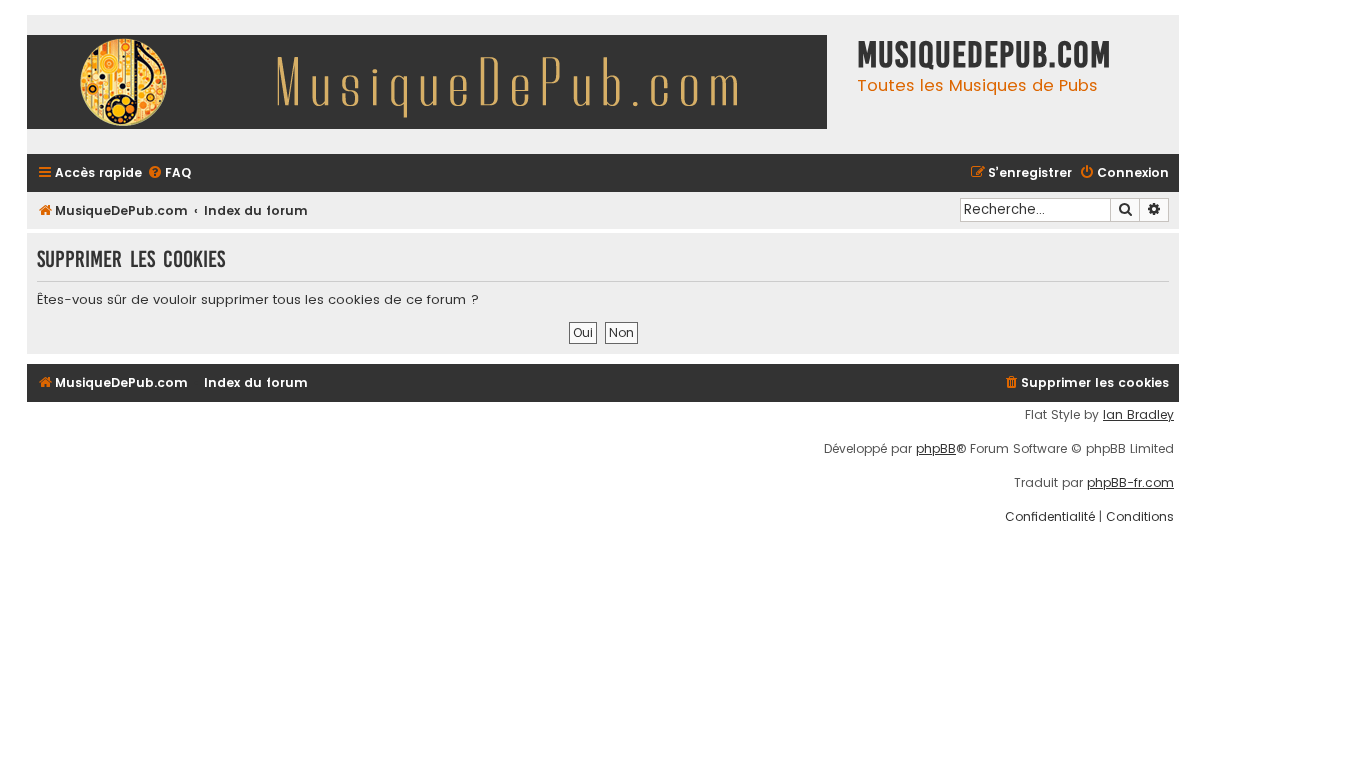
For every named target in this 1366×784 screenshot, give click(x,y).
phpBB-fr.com (1130, 483)
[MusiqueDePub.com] (437, 84)
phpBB (936, 449)
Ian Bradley (1138, 415)
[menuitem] (169, 173)
